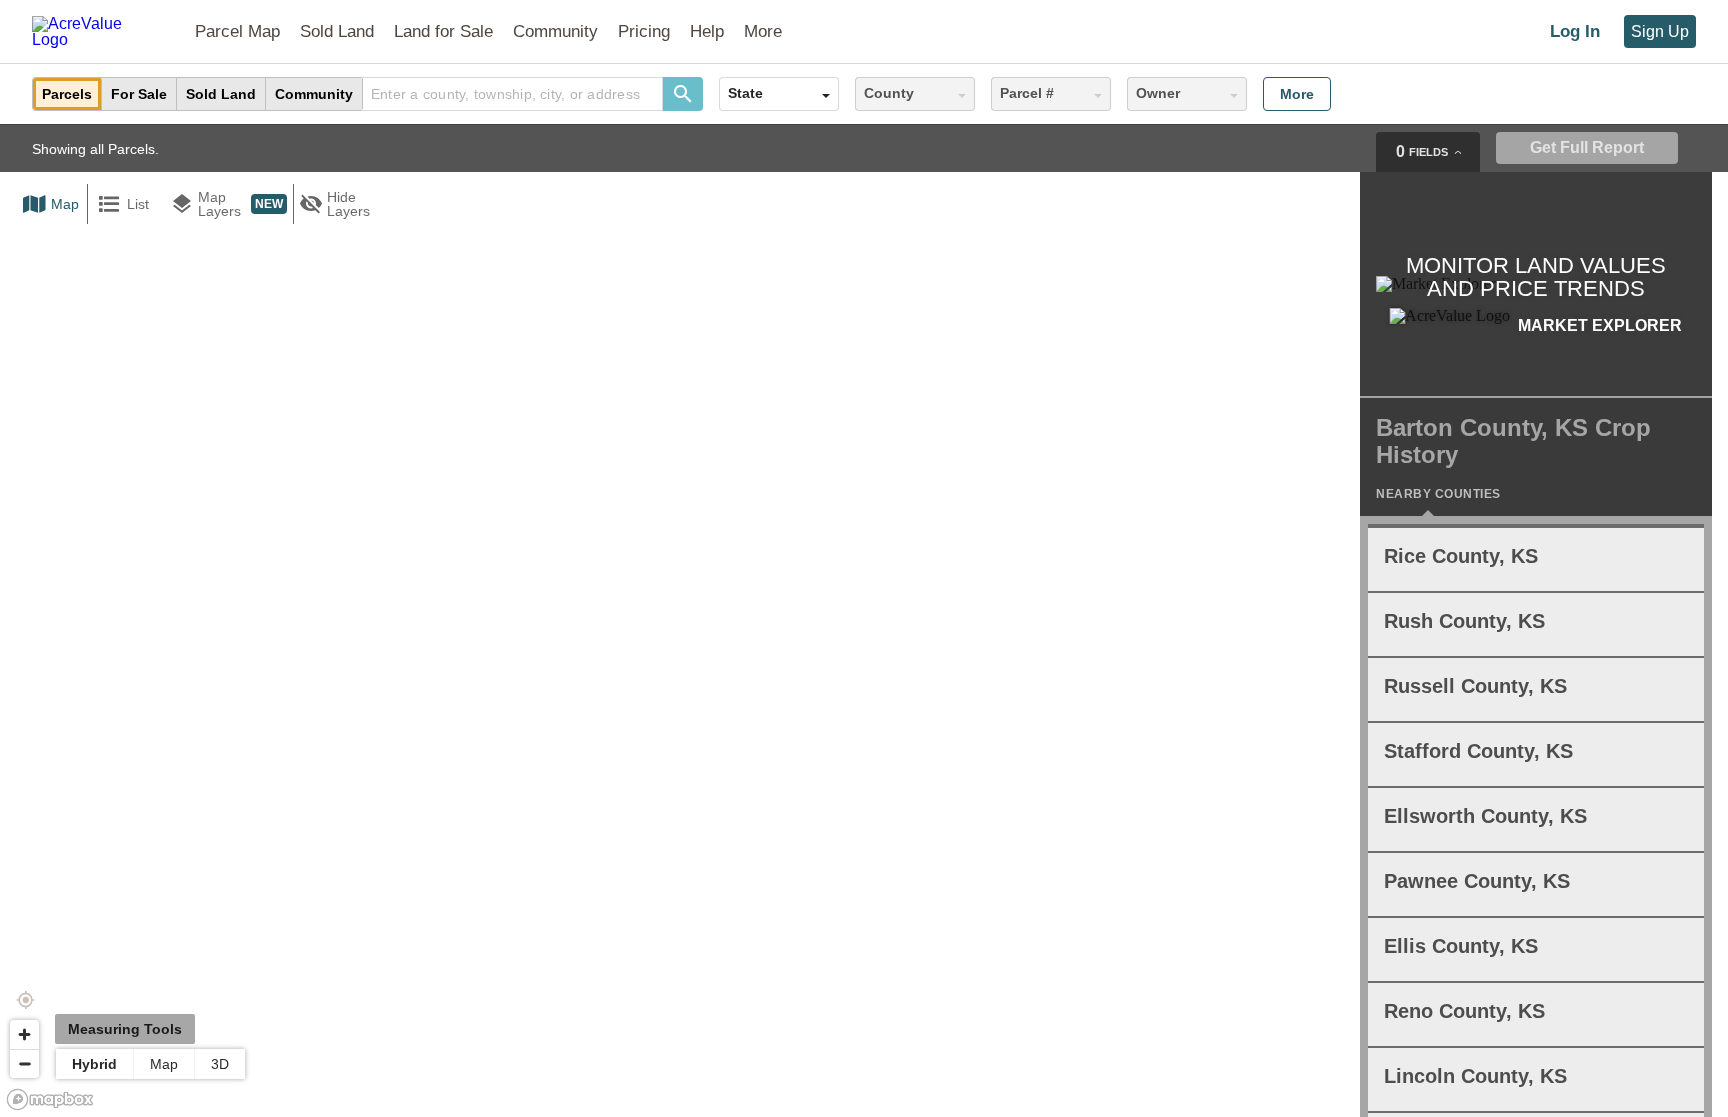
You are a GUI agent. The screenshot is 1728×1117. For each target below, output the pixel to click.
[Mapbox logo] (50, 1099)
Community (555, 31)
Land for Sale (443, 31)
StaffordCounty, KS (1478, 751)
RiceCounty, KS (1461, 556)
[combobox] (513, 94)
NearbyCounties (1438, 494)
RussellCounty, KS (1475, 686)
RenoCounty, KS (1464, 1011)
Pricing (644, 31)
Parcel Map (237, 31)
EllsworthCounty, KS (1485, 816)
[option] (67, 94)
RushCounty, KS (1464, 621)
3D (220, 1064)
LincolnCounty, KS (1475, 1076)
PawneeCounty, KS (1477, 881)
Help (707, 31)
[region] (864, 620)
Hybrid (94, 1064)
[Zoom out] (24, 1063)
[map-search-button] (683, 94)
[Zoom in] (24, 1034)
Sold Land (337, 31)
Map (164, 1064)
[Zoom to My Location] (25, 1000)
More (1297, 94)
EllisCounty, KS (1461, 946)
